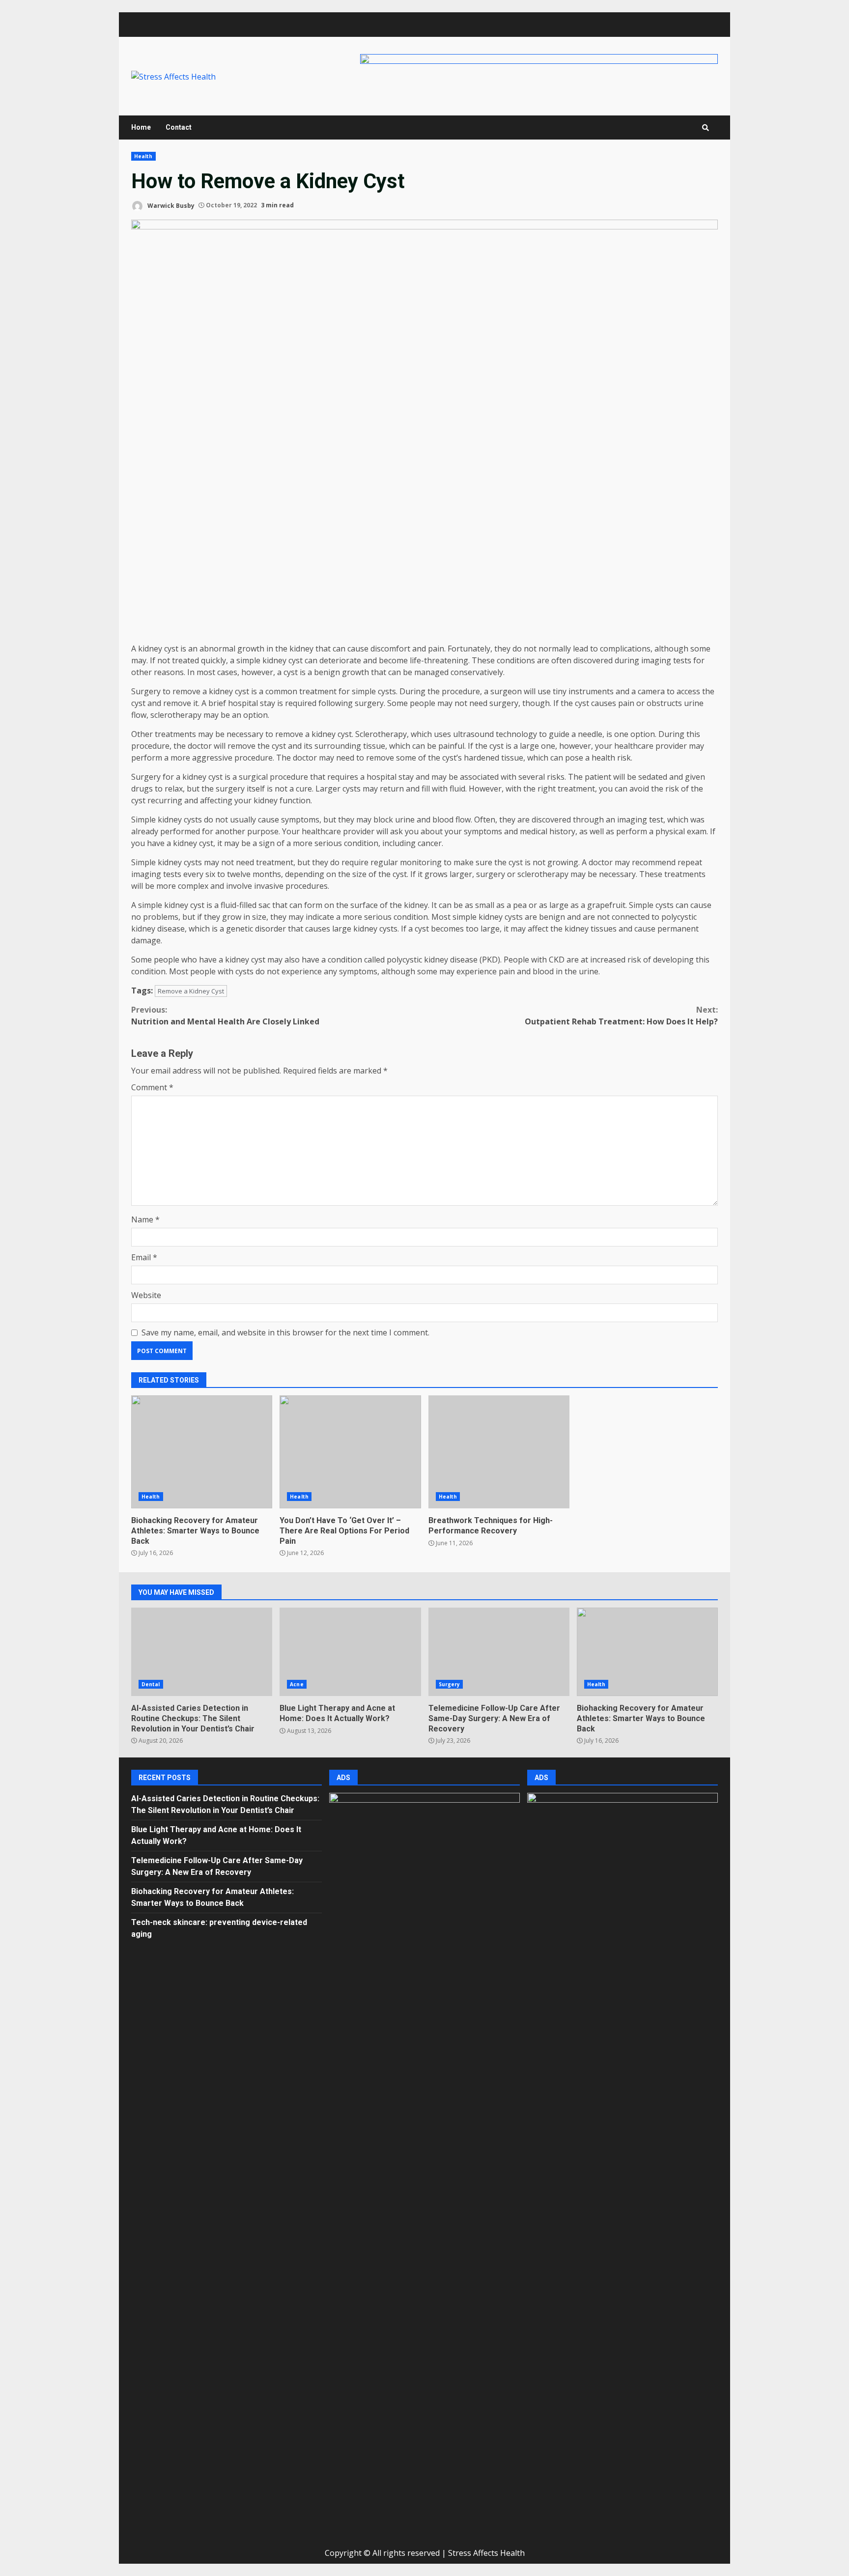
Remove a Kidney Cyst (191, 991)
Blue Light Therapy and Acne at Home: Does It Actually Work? (350, 1652)
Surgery (450, 1684)
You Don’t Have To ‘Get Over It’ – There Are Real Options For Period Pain (350, 1452)
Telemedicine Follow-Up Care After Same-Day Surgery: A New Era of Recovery (499, 1652)
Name (145, 1219)
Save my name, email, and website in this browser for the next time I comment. (285, 1332)
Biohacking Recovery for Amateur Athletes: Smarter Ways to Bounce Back (202, 1452)
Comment (152, 1087)
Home (141, 127)
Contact (179, 127)
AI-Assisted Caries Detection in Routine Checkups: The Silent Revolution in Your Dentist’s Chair (202, 1652)
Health (143, 156)
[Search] (706, 128)
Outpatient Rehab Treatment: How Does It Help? (621, 1016)
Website (146, 1295)
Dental (151, 1684)
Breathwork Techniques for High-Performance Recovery (499, 1452)
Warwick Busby (170, 205)
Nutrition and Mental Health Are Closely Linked (225, 1016)
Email (144, 1257)
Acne (297, 1684)
